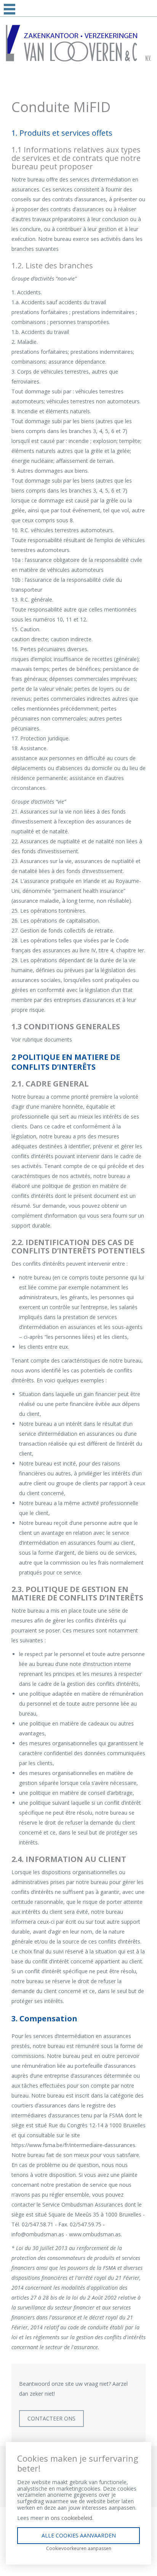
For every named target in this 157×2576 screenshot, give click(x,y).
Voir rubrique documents (42, 1039)
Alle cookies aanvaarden (79, 2535)
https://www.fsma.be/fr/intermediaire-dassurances (73, 2145)
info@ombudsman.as (38, 2234)
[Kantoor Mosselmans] (78, 43)
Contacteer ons (51, 2418)
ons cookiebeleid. (72, 2518)
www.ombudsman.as (95, 2234)
